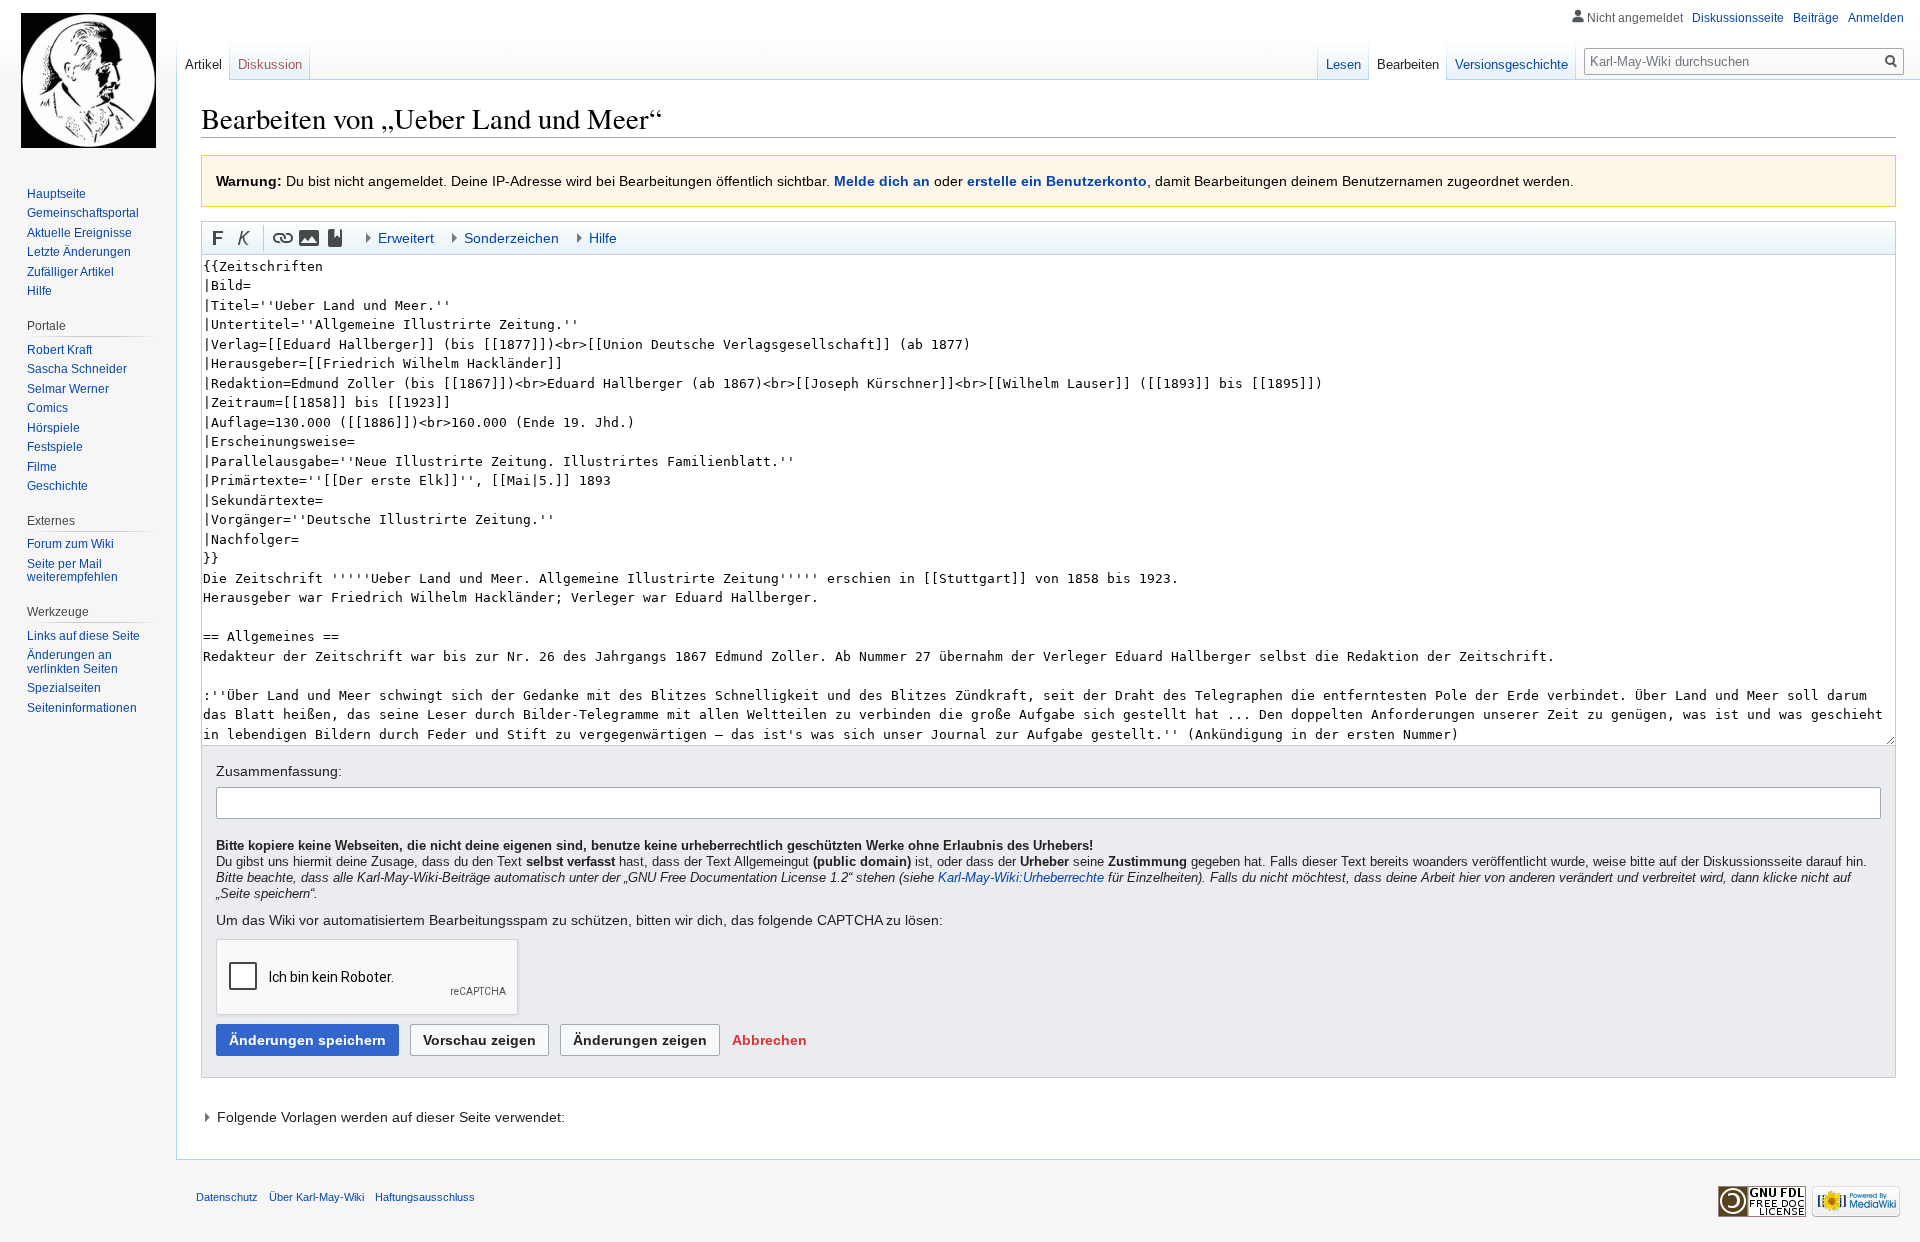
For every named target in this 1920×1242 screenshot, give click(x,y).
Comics (47, 408)
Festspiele (55, 447)
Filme (42, 467)
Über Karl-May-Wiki (316, 1197)
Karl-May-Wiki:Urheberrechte (1021, 878)
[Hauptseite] (88, 80)
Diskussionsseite (1738, 18)
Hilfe (39, 291)
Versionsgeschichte (1511, 64)
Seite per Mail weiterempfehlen (72, 571)
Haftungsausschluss (425, 1197)
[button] (218, 238)
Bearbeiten (1408, 64)
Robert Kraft (59, 350)
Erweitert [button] (406, 238)
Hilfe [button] (603, 238)
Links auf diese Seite (83, 636)
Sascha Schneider (77, 369)
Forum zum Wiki (70, 544)
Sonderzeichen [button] (511, 238)
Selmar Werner (68, 389)
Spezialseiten (64, 688)
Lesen (1343, 64)
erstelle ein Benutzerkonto (1057, 181)
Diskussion (270, 64)
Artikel (203, 64)
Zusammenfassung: (279, 771)
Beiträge (1816, 18)
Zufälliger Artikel (70, 272)
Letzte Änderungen (79, 252)
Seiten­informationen (82, 708)
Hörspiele (53, 428)
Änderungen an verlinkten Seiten (72, 662)
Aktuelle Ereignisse (79, 233)
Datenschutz (227, 1197)
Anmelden (1876, 18)
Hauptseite (56, 194)
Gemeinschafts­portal (83, 213)
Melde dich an (882, 181)
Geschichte (57, 486)
